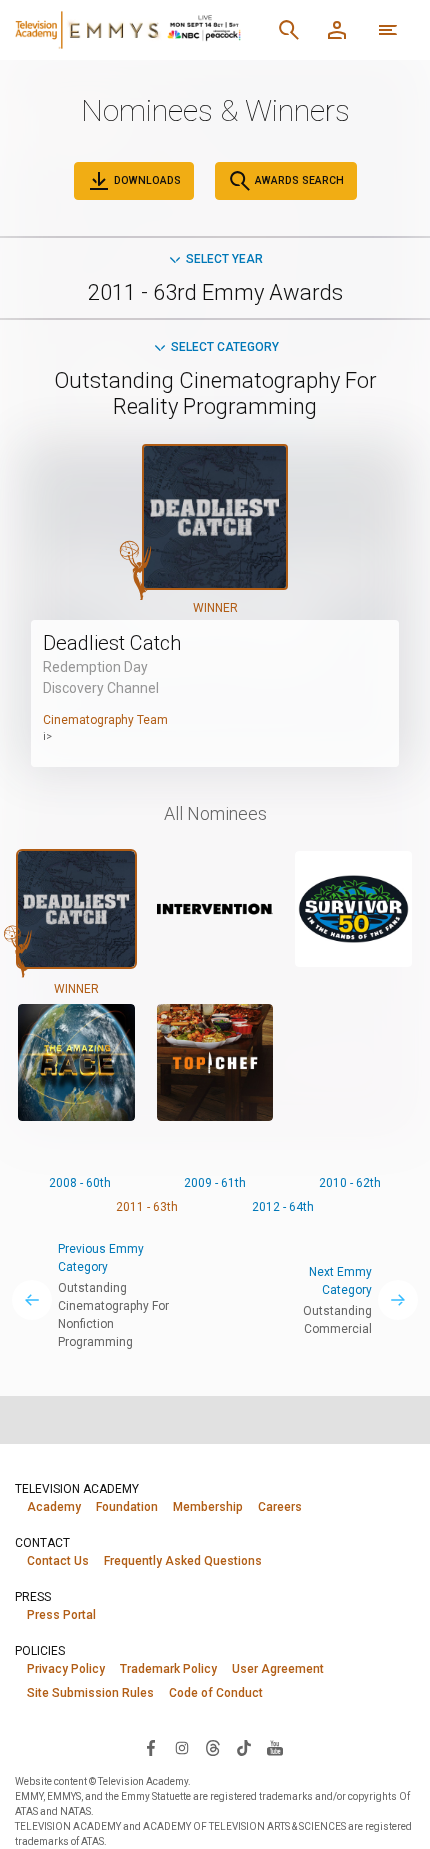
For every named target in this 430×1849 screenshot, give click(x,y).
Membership (208, 1507)
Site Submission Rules (90, 1693)
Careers (280, 1507)
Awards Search (298, 180)
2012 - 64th (283, 1207)
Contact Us (58, 1561)
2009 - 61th (215, 1183)
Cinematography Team (105, 720)
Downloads (146, 180)
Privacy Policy (66, 1669)
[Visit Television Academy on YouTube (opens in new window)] (275, 1747)
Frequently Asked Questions (183, 1561)
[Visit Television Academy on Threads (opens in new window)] (213, 1747)
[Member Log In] (337, 30)
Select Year (224, 259)
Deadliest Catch (112, 643)
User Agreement (278, 1669)
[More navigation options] (388, 30)
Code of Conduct (216, 1693)
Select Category (225, 347)
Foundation (127, 1507)
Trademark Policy (168, 1669)
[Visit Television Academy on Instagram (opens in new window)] (182, 1747)
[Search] (289, 30)
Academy (54, 1507)
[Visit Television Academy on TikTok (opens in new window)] (244, 1747)
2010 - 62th (350, 1183)
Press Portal (61, 1615)
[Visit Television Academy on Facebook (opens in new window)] (151, 1747)
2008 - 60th (80, 1183)
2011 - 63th (147, 1207)
